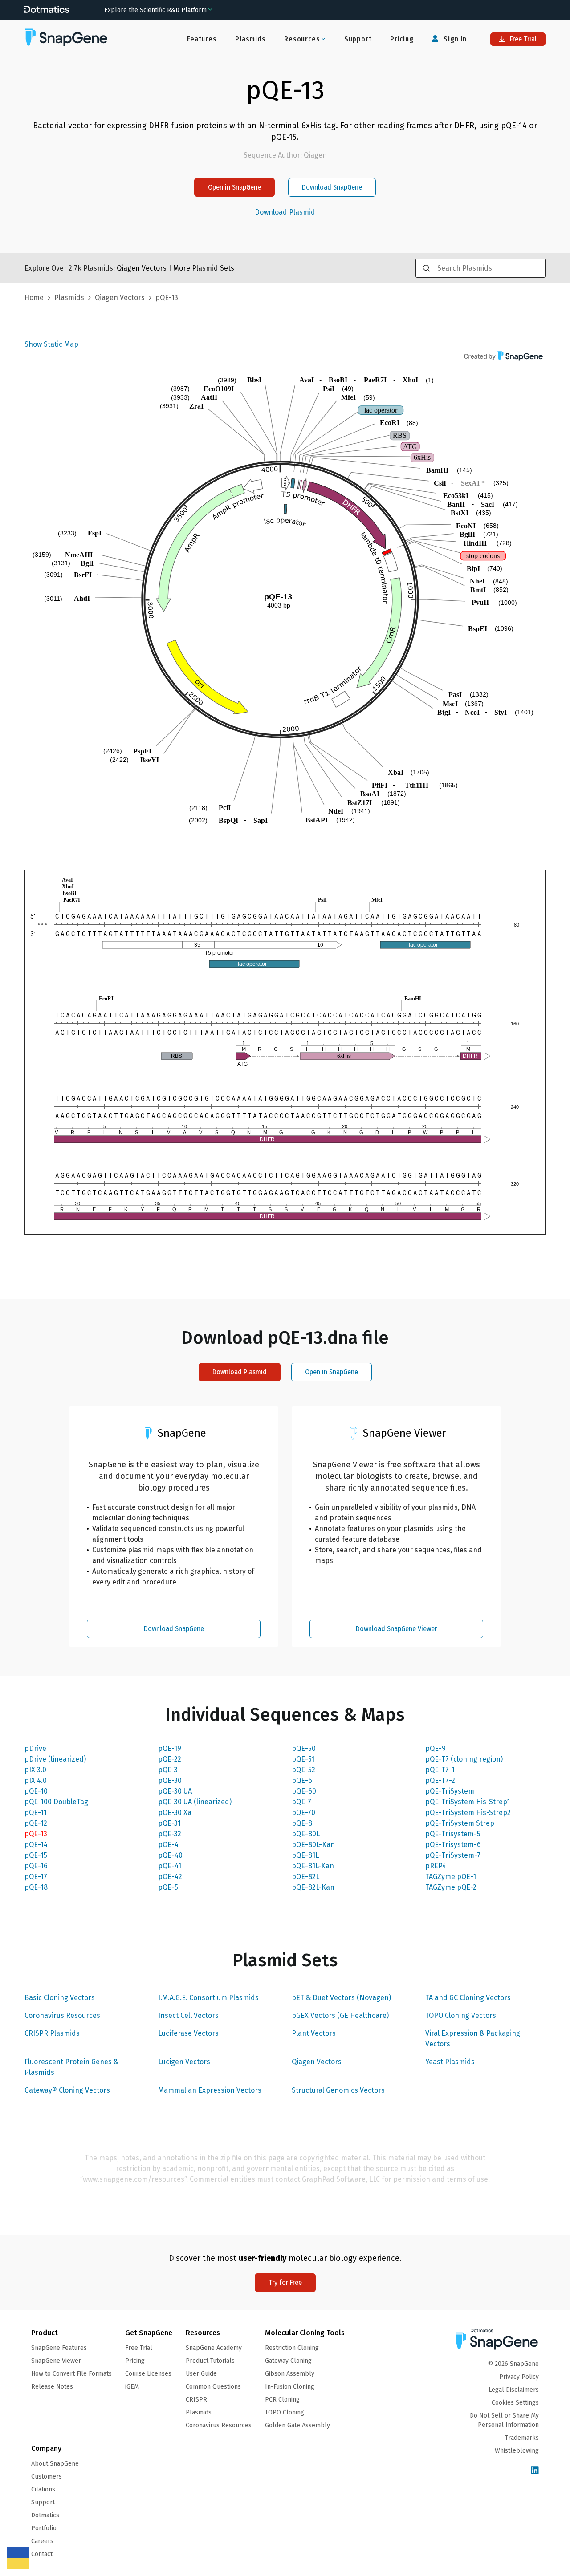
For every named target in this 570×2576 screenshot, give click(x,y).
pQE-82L (305, 1877)
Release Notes (52, 2387)
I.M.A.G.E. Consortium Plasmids (208, 1998)
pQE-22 (170, 1759)
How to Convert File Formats (71, 2374)
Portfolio (44, 2528)
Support (358, 39)
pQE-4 (168, 1845)
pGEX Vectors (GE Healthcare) (340, 2015)
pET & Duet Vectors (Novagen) (341, 1998)
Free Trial (522, 39)
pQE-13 (36, 1834)
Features (202, 39)
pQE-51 (303, 1759)
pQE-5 (168, 1887)
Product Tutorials (210, 2361)
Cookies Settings (515, 2403)
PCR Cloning (282, 2400)
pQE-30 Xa (175, 1813)
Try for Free (285, 2282)
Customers (47, 2477)
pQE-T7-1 (440, 1770)
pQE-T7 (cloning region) (464, 1759)
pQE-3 (168, 1770)
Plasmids (250, 39)
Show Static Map (51, 344)
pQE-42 (170, 1877)
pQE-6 (302, 1780)
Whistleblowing (517, 2451)
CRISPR (196, 2400)
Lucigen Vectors (184, 2062)
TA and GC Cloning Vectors (468, 1998)
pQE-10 (36, 1791)
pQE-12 (36, 1823)
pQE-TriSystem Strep (460, 1823)
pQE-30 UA (175, 1791)
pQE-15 (36, 1855)
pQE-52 (303, 1770)
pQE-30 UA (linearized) (195, 1802)
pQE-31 (169, 1823)
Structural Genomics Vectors (338, 2090)
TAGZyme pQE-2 (451, 1887)
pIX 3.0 (35, 1770)
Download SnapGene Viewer (396, 1629)
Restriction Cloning (292, 2348)
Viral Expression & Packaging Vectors (473, 2039)
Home (34, 298)
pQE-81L (305, 1855)
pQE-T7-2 (440, 1780)
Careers (42, 2541)
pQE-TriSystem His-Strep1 (468, 1802)
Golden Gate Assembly (297, 2425)
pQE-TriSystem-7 (453, 1855)
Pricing (402, 39)
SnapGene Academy (214, 2348)
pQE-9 (436, 1748)
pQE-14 (36, 1845)
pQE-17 (36, 1877)
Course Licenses (148, 2374)
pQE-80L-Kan (313, 1845)
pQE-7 (301, 1802)
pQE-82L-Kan (313, 1887)
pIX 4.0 (36, 1780)
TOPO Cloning (285, 2412)
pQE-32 (170, 1834)
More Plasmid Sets (204, 268)
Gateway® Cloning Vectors (67, 2090)
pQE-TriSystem (450, 1791)
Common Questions (213, 2387)
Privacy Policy (519, 2377)
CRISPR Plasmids (52, 2033)
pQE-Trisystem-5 (453, 1834)
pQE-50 (304, 1748)
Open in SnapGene (234, 187)
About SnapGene (55, 2464)
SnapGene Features (59, 2348)
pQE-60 (304, 1791)
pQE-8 (302, 1823)
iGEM (132, 2387)
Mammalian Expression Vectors (210, 2090)
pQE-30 (170, 1780)
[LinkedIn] (535, 2471)
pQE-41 (170, 1866)
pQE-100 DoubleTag (56, 1802)
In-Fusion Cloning (290, 2387)
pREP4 (436, 1866)
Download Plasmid (285, 212)
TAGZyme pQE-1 (451, 1877)
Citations (43, 2489)
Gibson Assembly (290, 2374)
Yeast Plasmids (450, 2062)
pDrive (35, 1748)
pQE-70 (303, 1813)
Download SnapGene (332, 187)
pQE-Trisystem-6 (453, 1845)
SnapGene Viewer (56, 2361)
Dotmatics (45, 2515)
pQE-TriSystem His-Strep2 (468, 1813)
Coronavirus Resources (62, 2015)
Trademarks (522, 2438)
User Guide (201, 2374)
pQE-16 (36, 1866)
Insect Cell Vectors (188, 2015)
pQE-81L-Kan (313, 1866)
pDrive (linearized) (55, 1759)
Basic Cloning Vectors (60, 1998)
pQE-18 (36, 1887)
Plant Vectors (314, 2033)
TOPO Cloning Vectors (461, 2015)
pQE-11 (36, 1813)
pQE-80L (306, 1834)
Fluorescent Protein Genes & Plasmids (71, 2067)
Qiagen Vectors (317, 2062)
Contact (42, 2554)
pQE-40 (170, 1855)
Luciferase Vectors (188, 2033)
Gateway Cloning (288, 2361)
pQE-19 (170, 1748)
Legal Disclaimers (514, 2390)
